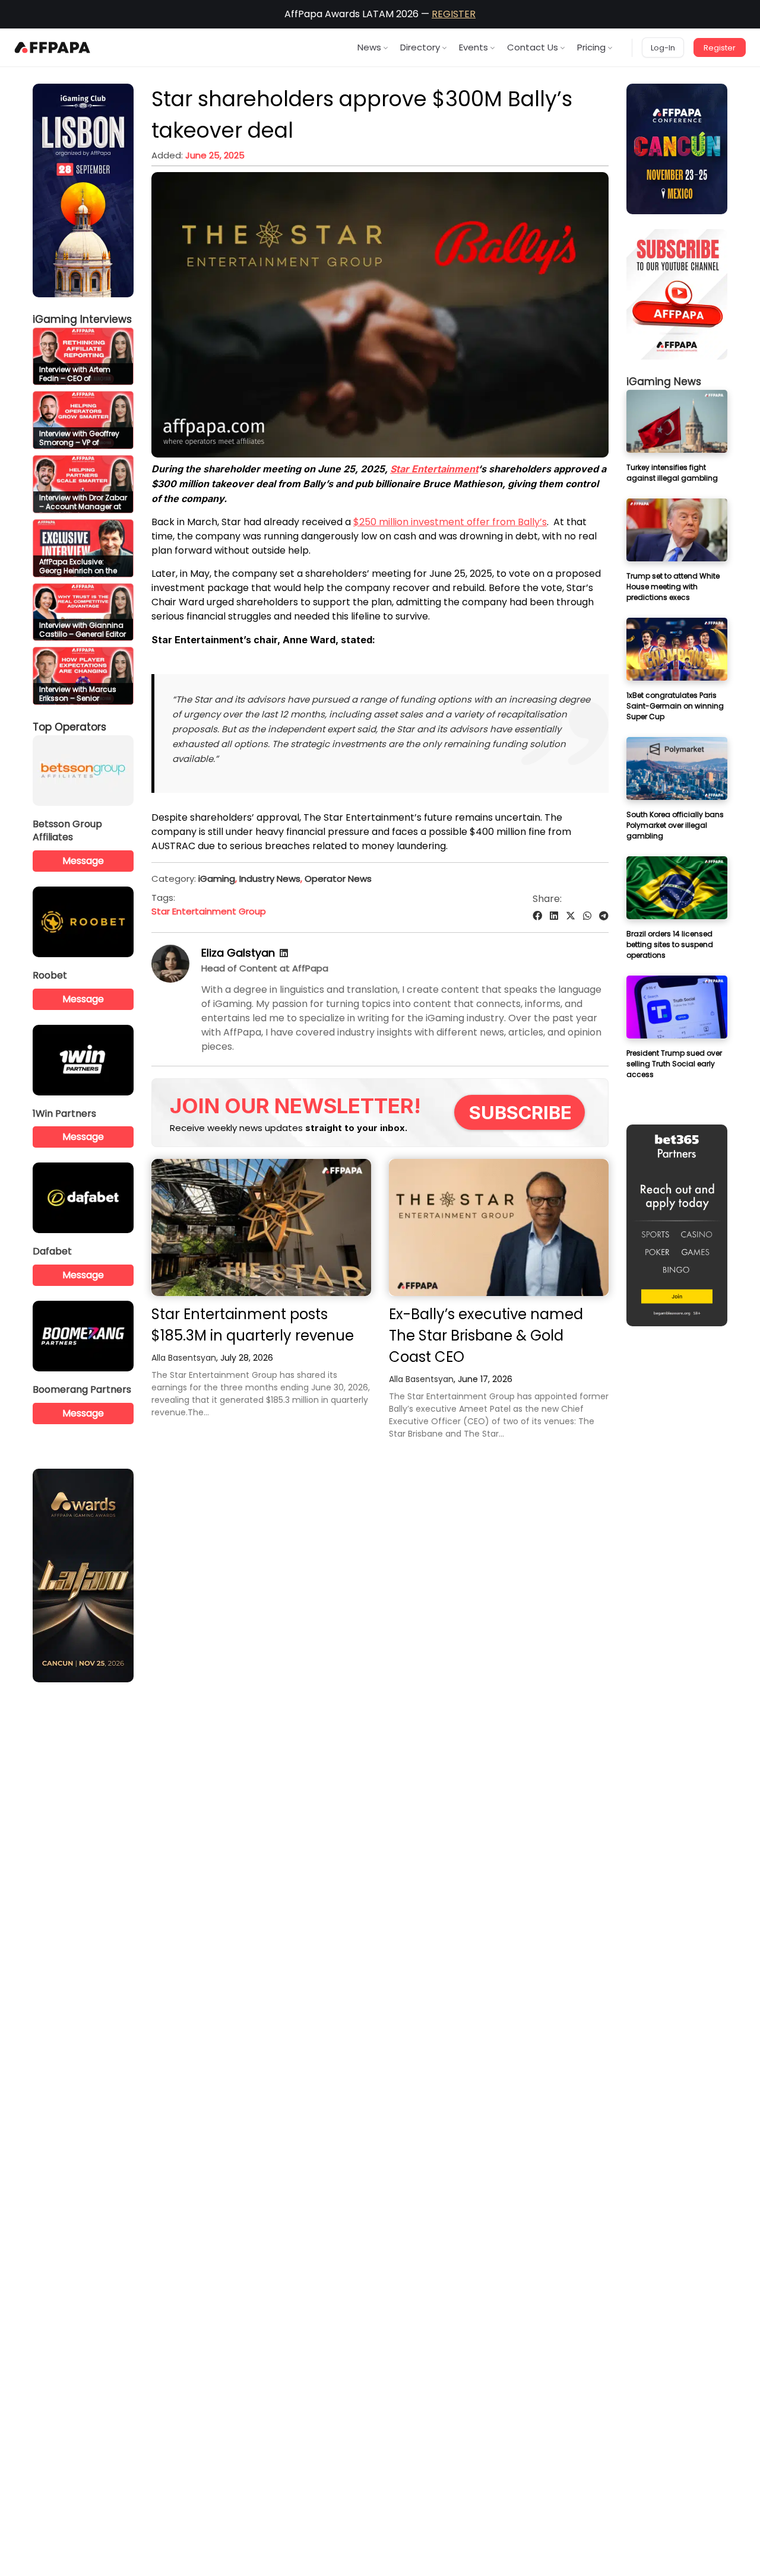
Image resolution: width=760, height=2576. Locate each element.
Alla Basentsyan (184, 1358)
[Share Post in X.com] (571, 916)
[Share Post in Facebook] (537, 916)
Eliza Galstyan (238, 953)
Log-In (663, 48)
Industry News (270, 879)
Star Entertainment (434, 469)
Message (83, 861)
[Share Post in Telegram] (604, 916)
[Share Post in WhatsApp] (587, 916)
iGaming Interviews (82, 319)
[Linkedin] (284, 953)
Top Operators (69, 727)
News (369, 47)
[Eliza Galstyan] (170, 979)
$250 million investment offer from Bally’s (450, 522)
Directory (420, 47)
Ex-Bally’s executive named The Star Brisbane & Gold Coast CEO (486, 1335)
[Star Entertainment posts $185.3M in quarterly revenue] (261, 1227)
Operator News (338, 879)
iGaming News (664, 382)
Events (474, 47)
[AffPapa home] (53, 47)
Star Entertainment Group (209, 911)
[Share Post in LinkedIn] (554, 916)
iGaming (217, 879)
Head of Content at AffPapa (265, 968)
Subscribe (520, 1112)
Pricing (591, 47)
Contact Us (533, 47)
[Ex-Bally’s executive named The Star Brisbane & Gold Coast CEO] (499, 1227)
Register (720, 48)
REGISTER (454, 14)
